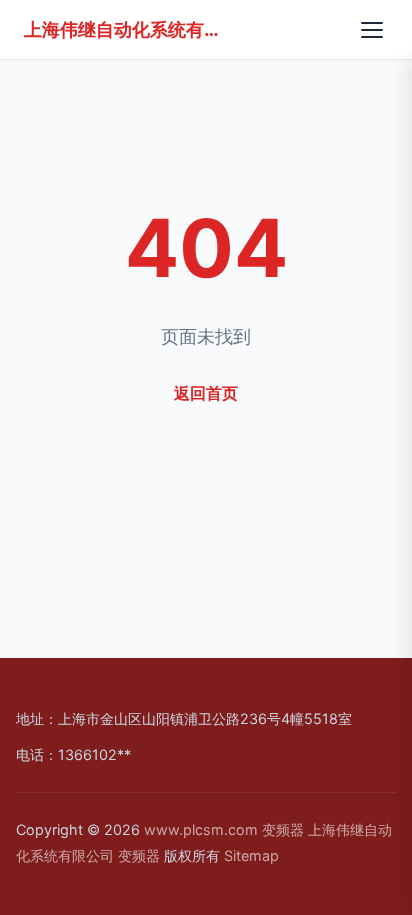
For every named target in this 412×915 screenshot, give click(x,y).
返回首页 (206, 393)
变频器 (283, 829)
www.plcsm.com (201, 829)
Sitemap (251, 855)
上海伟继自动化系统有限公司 (124, 29)
